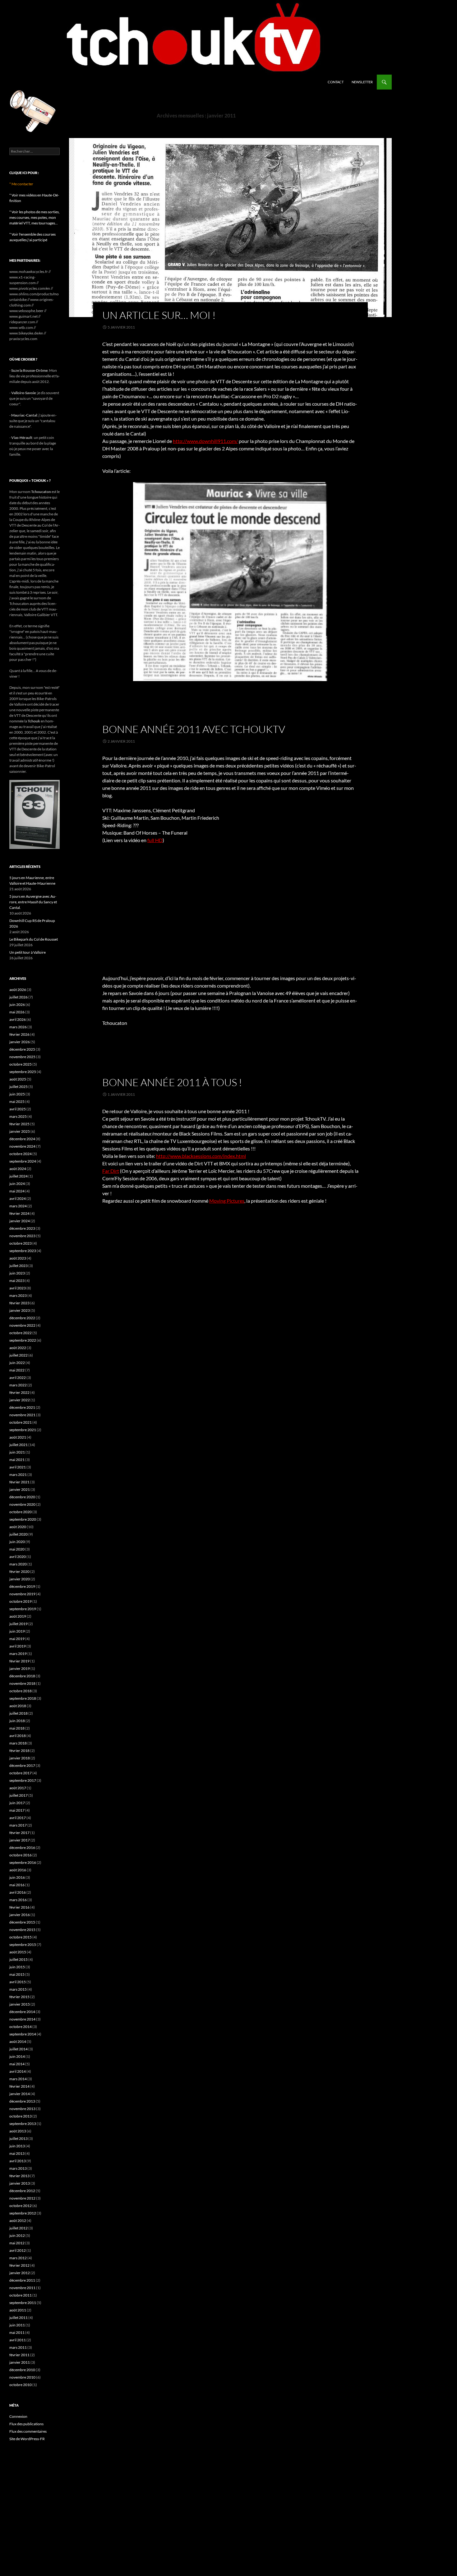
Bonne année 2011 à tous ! (172, 1082)
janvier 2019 (20, 1668)
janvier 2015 (20, 2004)
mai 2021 (17, 1460)
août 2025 (18, 1079)
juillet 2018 (18, 1713)
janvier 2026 (20, 1042)
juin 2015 (17, 1967)
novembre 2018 (22, 1683)
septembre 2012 (23, 2213)
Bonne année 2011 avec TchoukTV (194, 729)
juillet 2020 (18, 1534)
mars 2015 (18, 1989)
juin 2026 (17, 1005)
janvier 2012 (20, 2273)
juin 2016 (17, 1877)
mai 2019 (17, 1639)
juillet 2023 (18, 1266)
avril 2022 (18, 1378)
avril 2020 (18, 1557)
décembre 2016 (22, 1848)
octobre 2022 (21, 1333)
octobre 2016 (21, 1855)
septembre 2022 (23, 1340)
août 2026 (18, 990)
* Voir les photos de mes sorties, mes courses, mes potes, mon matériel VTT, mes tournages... (35, 217)
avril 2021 (18, 1467)
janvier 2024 (20, 1221)
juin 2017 (17, 1803)
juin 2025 (17, 1094)
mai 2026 (17, 1012)
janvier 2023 (20, 1310)
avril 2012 (18, 2250)
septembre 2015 (23, 1945)
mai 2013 (17, 2153)
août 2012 (18, 2221)
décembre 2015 (22, 1922)
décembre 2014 (22, 2012)
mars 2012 (18, 2258)
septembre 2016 (23, 1862)
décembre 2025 (22, 1049)
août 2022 (18, 1348)
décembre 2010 (22, 2370)
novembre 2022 (22, 1325)
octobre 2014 (21, 2027)
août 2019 (18, 1616)
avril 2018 (18, 1736)
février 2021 (19, 1482)
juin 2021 (17, 1452)
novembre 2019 (22, 1594)
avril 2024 (18, 1198)
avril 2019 (18, 1646)
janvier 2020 (20, 1579)
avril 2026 (18, 1019)
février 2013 (19, 2176)
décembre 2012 (22, 2191)
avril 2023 (18, 1288)
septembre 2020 (23, 1519)
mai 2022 (17, 1370)
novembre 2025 (22, 1057)
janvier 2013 (20, 2183)
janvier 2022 (20, 1400)
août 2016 (18, 1870)
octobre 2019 (21, 1601)
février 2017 (19, 1833)
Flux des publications (26, 2424)
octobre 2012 (21, 2206)
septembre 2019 (23, 1609)
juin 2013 (17, 2146)
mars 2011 (18, 2347)
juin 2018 (17, 1721)
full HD (155, 840)
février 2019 (19, 1661)
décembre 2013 (22, 2101)
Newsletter (362, 82)
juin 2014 (17, 2056)
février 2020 (19, 1571)
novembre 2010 (22, 2377)
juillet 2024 (18, 1176)
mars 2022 (18, 1385)
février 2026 (19, 1034)
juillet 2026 (18, 997)
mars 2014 (18, 2079)
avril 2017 (18, 1818)
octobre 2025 (21, 1064)
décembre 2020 (22, 1497)
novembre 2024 (22, 1146)
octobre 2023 (21, 1243)
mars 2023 (18, 1295)
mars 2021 (18, 1475)
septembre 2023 (23, 1251)
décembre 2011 (22, 2280)
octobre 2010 (21, 2385)
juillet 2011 (18, 2318)
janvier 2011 (20, 2362)
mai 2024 (17, 1191)
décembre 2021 (22, 1407)
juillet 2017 (18, 1795)
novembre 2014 (22, 2019)
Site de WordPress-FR (27, 2439)
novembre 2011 (22, 2288)
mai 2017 (17, 1810)
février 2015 (19, 1997)
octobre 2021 (21, 1422)
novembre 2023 (22, 1236)
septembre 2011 (23, 2303)
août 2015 (18, 1952)
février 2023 (19, 1303)
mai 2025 (17, 1101)
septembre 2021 (23, 1430)
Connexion (18, 2416)
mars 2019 (18, 1654)
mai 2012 (17, 2243)
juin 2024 (17, 1184)
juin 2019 (17, 1631)
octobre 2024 (21, 1154)
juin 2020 (17, 1542)
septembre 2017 (23, 1780)
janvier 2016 (20, 1915)
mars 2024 (18, 1206)
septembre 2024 (23, 1161)
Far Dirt (111, 1171)
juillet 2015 (18, 1959)
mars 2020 (18, 1564)
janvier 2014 (20, 2094)
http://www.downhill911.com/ (205, 441)
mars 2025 (18, 1116)
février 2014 (19, 2086)
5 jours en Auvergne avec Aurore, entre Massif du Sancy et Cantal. (33, 902)
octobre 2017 (21, 1773)
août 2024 (18, 1169)
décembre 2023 (22, 1228)
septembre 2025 (23, 1072)
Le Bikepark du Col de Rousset (34, 939)
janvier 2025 (20, 1131)
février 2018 (19, 1751)
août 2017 (18, 1788)
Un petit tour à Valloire (28, 952)
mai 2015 (17, 1974)
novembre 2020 (22, 1504)
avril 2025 (18, 1109)
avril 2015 (18, 1982)
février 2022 (19, 1392)
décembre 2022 (22, 1318)
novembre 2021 (22, 1415)
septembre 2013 (23, 2124)
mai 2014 (17, 2064)
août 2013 (18, 2131)
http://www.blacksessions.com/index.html (201, 1156)
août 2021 (18, 1437)
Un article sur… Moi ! (159, 315)
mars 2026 (18, 1027)
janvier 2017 (20, 1840)
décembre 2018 (22, 1676)
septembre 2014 (23, 2034)
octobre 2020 (21, 1512)
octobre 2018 (21, 1691)
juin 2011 (17, 2325)
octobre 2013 (21, 2116)
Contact (336, 82)
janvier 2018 (20, 1758)
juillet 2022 (18, 1355)
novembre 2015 (22, 1930)
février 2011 (19, 2355)
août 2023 (18, 1258)
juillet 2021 (18, 1445)
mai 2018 (17, 1728)
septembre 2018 (23, 1698)
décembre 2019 (22, 1586)
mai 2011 (17, 2332)
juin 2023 (17, 1273)
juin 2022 (17, 1363)
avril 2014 (18, 2071)
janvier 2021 (20, 1489)
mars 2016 (18, 1900)
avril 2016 (18, 1892)
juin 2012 (17, 2235)
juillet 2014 (18, 2049)
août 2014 (18, 2041)
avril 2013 (18, 2161)
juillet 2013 (18, 2138)
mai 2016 (17, 1885)
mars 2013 (18, 2168)
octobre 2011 (21, 2295)
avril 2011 (18, 2340)
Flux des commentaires (28, 2431)
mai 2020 (17, 1549)
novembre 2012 (22, 2198)
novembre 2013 (22, 2109)
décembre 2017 (22, 1765)
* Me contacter (21, 184)
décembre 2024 (22, 1139)
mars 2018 (18, 1743)
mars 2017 (18, 1825)
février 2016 (19, 1907)
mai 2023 (17, 1281)
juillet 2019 (18, 1624)
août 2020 (18, 1527)
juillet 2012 (18, 2228)
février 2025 (19, 1124)
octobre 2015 (21, 1937)
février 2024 (19, 1213)
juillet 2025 (18, 1087)
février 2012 (19, 2265)
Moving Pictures (227, 1201)
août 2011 (18, 2310)
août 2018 (18, 1706)
